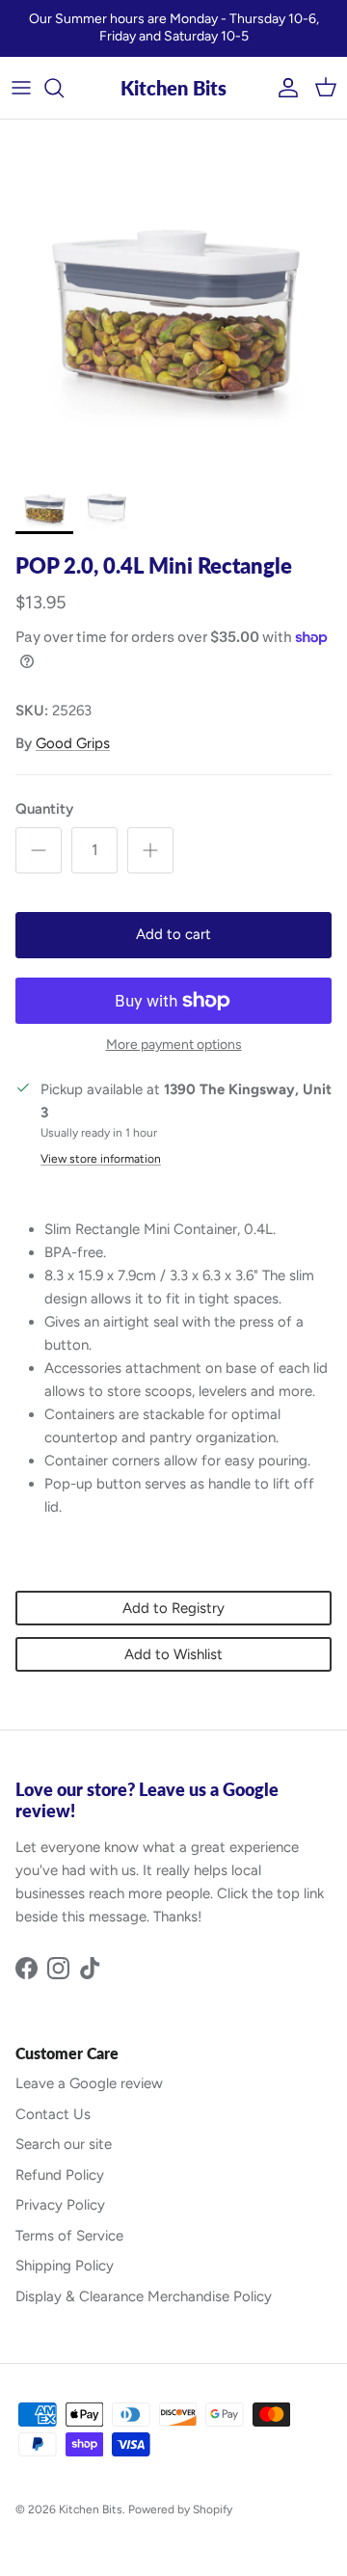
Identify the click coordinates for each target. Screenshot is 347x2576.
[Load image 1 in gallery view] (173, 293)
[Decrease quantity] (39, 850)
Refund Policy (60, 2175)
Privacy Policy (60, 2205)
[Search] (64, 88)
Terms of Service (69, 2236)
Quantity (44, 809)
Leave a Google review (89, 2083)
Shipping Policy (65, 2266)
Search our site (64, 2144)
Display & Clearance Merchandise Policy (144, 2296)
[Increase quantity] (150, 850)
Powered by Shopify (180, 2509)
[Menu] (21, 88)
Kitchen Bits (91, 2509)
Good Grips (73, 743)
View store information (101, 1159)
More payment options (174, 1045)
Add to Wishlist (173, 1654)
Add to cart (173, 934)
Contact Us (53, 2114)
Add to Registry (173, 1608)
